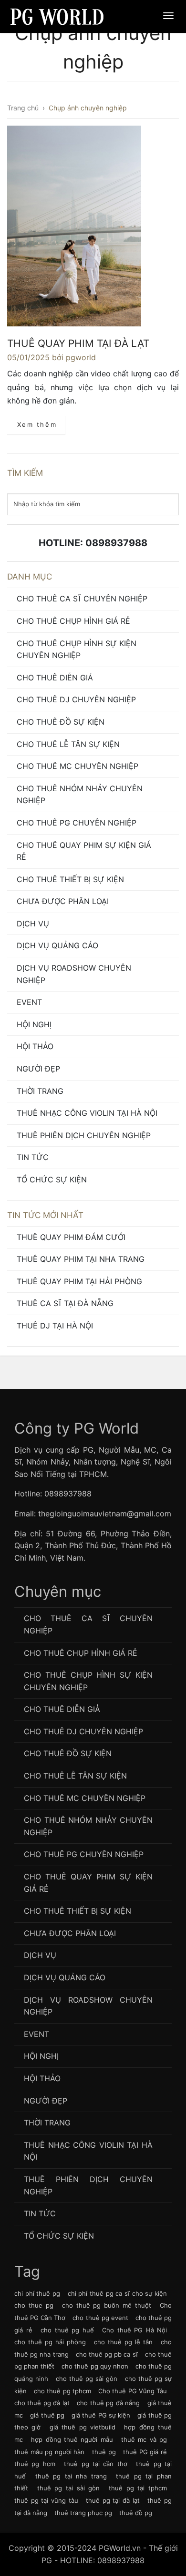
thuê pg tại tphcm (138, 2488)
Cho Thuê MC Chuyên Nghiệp (77, 766)
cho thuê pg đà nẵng (108, 2403)
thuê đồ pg (136, 2513)
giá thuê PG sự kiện (101, 2415)
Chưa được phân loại (63, 901)
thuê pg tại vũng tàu (46, 2500)
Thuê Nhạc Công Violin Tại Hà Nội (87, 1113)
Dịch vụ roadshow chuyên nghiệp (74, 974)
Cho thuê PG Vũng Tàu (133, 2391)
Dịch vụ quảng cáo (57, 945)
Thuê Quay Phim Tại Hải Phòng (79, 1281)
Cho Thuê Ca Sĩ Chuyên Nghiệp (82, 599)
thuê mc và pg (144, 2439)
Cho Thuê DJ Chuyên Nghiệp (76, 699)
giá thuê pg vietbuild (83, 2427)
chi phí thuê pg (37, 2293)
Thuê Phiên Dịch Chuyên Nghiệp (84, 1135)
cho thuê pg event (100, 2318)
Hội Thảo (35, 1046)
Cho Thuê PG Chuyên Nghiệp (77, 823)
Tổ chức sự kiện (52, 1180)
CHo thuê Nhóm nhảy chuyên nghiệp (80, 795)
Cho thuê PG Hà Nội (134, 2330)
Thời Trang (40, 1091)
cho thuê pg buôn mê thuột (107, 2305)
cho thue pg (34, 2305)
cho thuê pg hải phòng (50, 2342)
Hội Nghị (34, 1024)
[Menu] (168, 16)
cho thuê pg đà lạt (42, 2403)
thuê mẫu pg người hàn (49, 2452)
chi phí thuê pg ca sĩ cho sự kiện (117, 2293)
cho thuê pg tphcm (62, 2391)
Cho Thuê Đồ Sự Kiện (61, 722)
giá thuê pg (47, 2415)
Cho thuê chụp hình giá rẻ (73, 621)
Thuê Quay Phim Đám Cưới (71, 1237)
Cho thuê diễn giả (55, 678)
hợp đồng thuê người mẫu (72, 2439)
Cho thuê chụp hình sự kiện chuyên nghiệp (77, 649)
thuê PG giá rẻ (145, 2452)
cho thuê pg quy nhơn (95, 2366)
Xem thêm (37, 424)
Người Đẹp (38, 1069)
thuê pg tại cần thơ (96, 2464)
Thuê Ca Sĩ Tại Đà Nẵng (65, 1303)
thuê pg (104, 2452)
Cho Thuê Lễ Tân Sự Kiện (68, 744)
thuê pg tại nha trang (71, 2476)
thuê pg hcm (35, 2464)
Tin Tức (33, 1157)
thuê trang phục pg (83, 2513)
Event (29, 1002)
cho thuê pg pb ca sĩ (107, 2354)
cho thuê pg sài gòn (87, 2379)
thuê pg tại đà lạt (113, 2500)
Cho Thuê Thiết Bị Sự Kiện (70, 879)
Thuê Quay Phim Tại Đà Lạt (78, 343)
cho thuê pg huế (67, 2330)
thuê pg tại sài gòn (69, 2488)
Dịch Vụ (33, 924)
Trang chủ (23, 108)
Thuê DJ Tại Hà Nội (55, 1326)
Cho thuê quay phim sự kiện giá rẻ (84, 851)
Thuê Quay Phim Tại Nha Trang (81, 1259)
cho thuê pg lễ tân (123, 2342)
